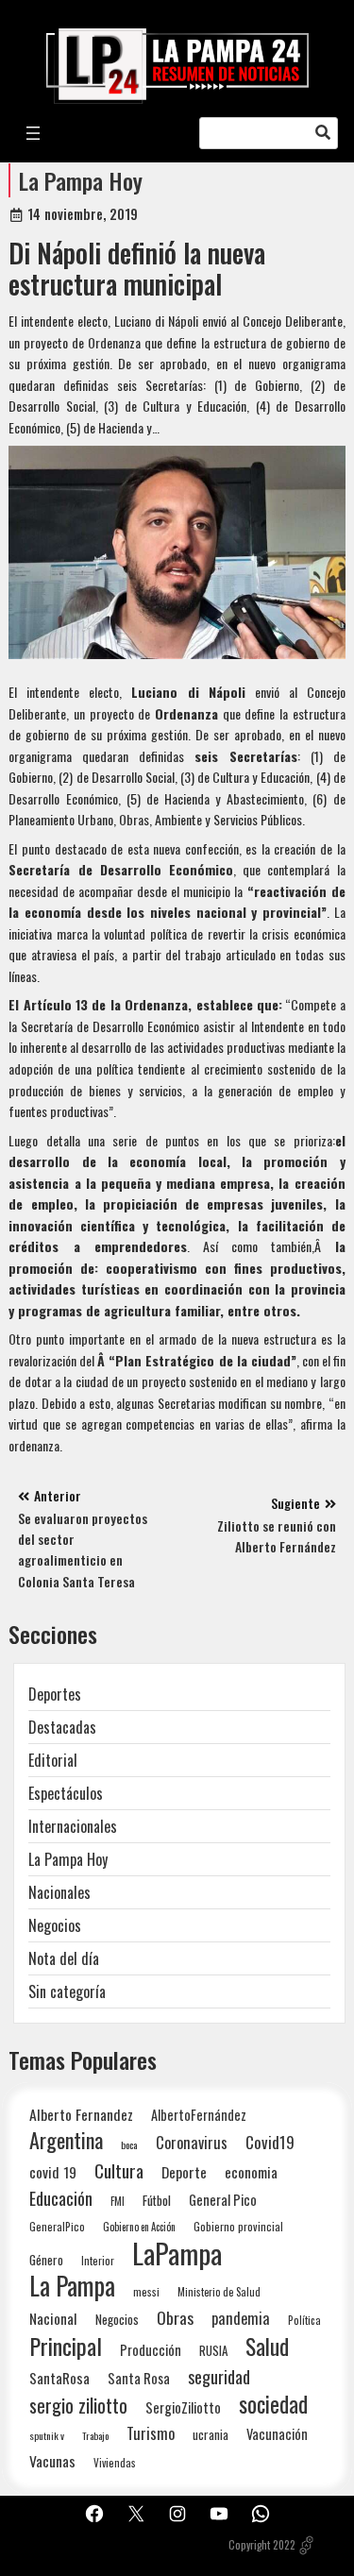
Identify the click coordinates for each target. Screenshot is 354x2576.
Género (46, 2260)
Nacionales (59, 1892)
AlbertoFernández (199, 2115)
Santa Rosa (139, 2378)
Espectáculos (66, 1793)
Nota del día (64, 1958)
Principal (66, 2346)
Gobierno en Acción (139, 2227)
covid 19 (53, 2171)
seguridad (219, 2376)
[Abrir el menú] (33, 133)
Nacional (53, 2318)
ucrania (211, 2434)
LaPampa (177, 2253)
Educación (61, 2198)
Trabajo (95, 2435)
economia (251, 2172)
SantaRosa (59, 2378)
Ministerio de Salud (219, 2292)
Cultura (119, 2170)
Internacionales (73, 1826)
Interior (98, 2260)
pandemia (241, 2319)
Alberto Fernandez (81, 2115)
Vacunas (52, 2461)
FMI (118, 2201)
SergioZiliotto (183, 2407)
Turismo (151, 2433)
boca (129, 2144)
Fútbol (157, 2200)
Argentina (66, 2140)
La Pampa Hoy (81, 180)
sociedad (273, 2404)
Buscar (323, 133)
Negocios (55, 1925)
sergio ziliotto (78, 2406)
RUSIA (213, 2350)
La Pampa (72, 2286)
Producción (151, 2350)
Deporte (184, 2172)
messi (146, 2291)
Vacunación (277, 2434)
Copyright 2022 (262, 2545)
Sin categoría (67, 1991)
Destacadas (62, 1727)
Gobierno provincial (238, 2226)
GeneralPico (57, 2226)
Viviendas (115, 2462)
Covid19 (270, 2142)
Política (304, 2320)
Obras (175, 2318)
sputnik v (47, 2435)
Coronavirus (192, 2142)
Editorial (53, 1760)
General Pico (223, 2200)
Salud (267, 2346)
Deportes (55, 1694)
